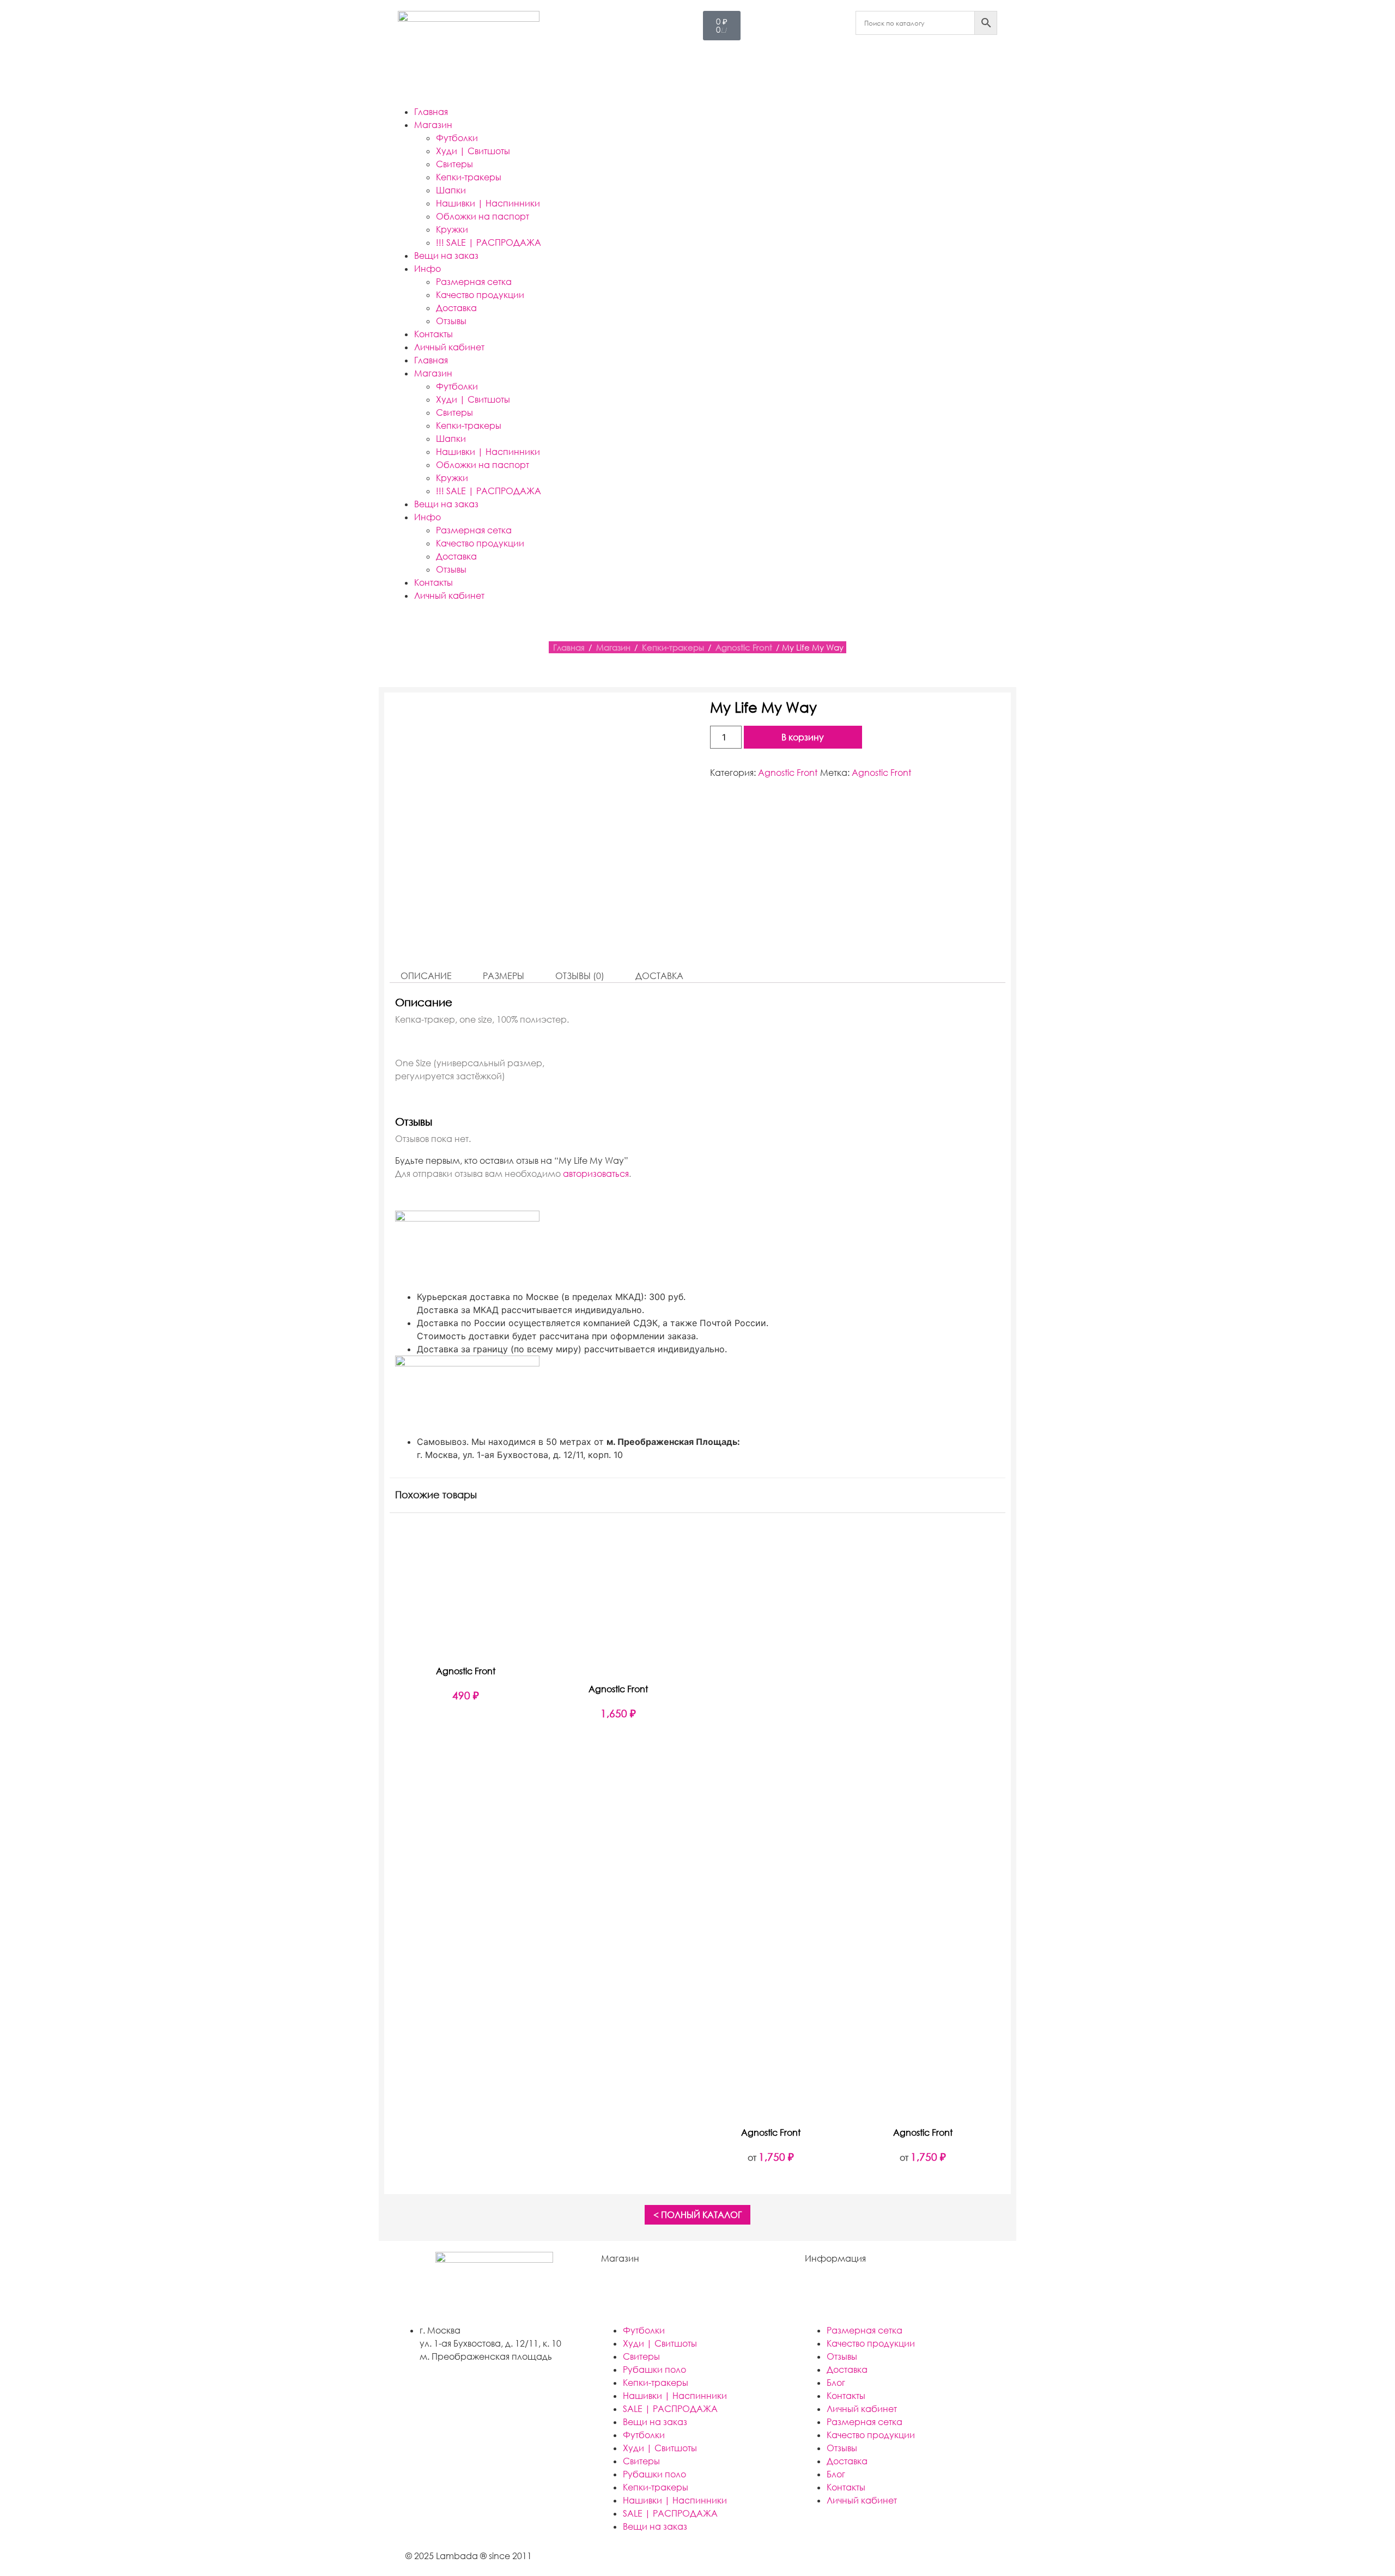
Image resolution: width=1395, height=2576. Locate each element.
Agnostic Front (744, 647)
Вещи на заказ (446, 256)
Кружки (452, 229)
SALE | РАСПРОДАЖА (670, 2409)
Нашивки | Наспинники (488, 203)
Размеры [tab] (504, 976)
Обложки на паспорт (483, 216)
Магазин (433, 125)
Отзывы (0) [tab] (580, 976)
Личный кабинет (449, 347)
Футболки (457, 138)
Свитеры (454, 164)
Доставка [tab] (659, 976)
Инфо (427, 269)
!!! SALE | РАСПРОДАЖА (489, 242)
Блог (836, 2383)
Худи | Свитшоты (473, 151)
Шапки (451, 190)
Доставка (456, 308)
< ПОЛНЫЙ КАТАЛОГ (697, 2215)
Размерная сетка (474, 282)
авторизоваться (596, 1174)
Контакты (433, 334)
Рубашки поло (654, 2370)
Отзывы (451, 321)
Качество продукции (480, 295)
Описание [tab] (426, 976)
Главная (431, 112)
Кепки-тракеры (469, 177)
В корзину (803, 737)
